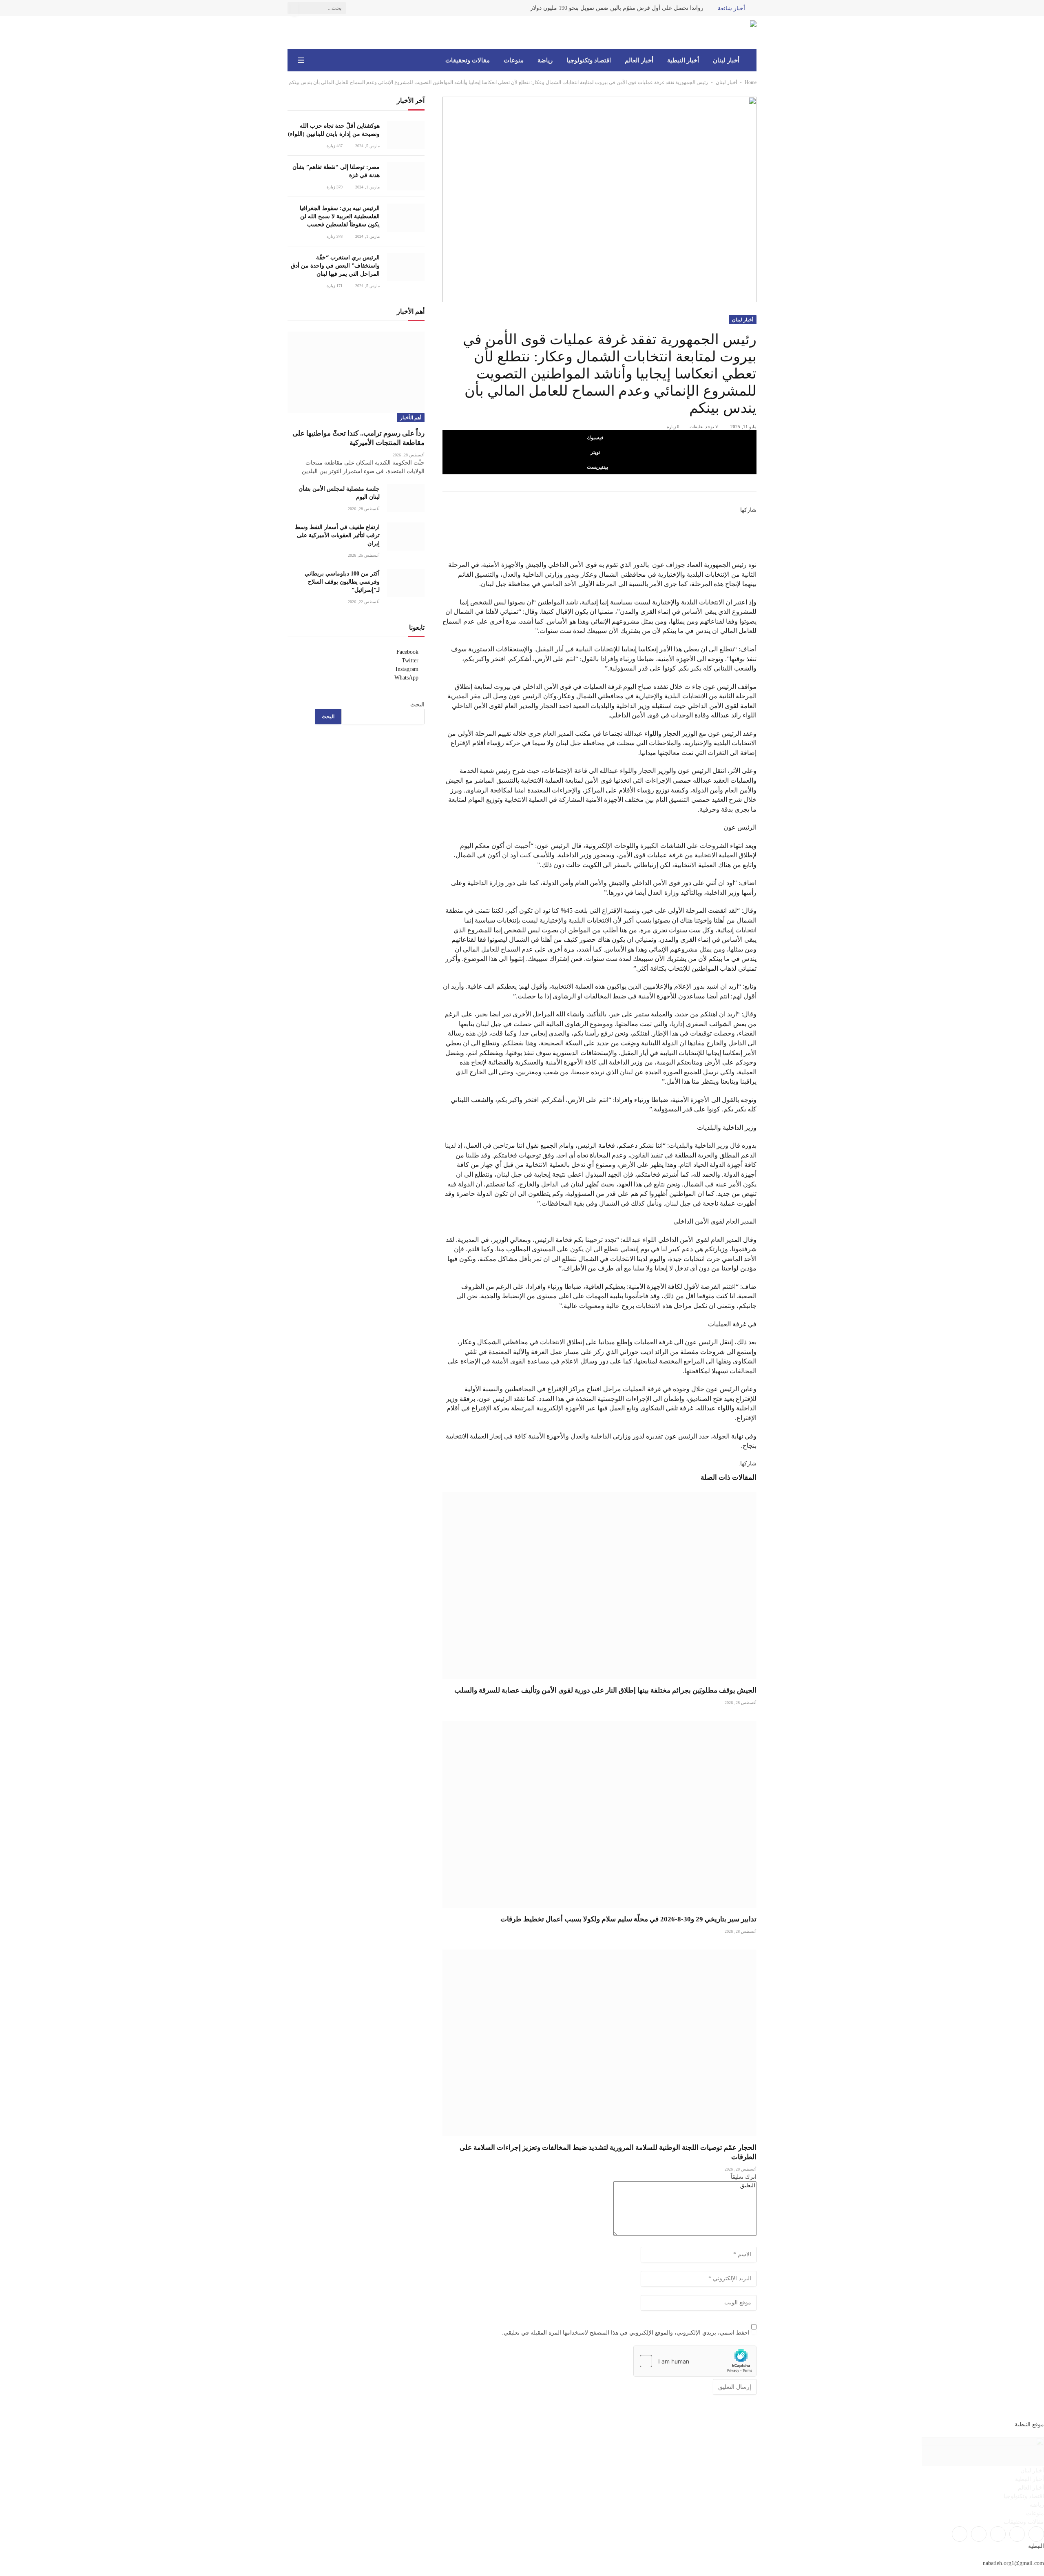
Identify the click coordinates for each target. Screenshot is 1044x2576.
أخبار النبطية (683, 60)
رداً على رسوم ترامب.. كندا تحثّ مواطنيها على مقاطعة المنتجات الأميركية (358, 438)
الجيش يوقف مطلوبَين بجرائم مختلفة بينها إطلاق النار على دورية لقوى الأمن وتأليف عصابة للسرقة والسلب (605, 1690)
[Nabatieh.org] (744, 33)
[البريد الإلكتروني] (754, 555)
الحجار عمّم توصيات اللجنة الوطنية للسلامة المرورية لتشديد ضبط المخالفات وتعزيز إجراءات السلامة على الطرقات (608, 2152)
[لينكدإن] (754, 537)
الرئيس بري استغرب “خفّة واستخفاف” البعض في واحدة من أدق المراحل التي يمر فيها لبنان (335, 266)
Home (751, 82)
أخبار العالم (639, 60)
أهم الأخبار (411, 418)
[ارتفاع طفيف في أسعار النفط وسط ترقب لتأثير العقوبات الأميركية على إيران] (406, 537)
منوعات (514, 60)
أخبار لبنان (726, 60)
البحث (417, 705)
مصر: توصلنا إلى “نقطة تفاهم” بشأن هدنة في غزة (336, 171)
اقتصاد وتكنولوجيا (589, 60)
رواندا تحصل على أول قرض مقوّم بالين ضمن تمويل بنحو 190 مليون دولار (617, 8)
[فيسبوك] (754, 519)
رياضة (545, 60)
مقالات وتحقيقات (468, 60)
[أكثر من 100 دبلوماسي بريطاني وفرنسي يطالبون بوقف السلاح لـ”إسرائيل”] (406, 583)
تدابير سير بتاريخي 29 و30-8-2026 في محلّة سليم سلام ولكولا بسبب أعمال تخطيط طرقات (628, 1919)
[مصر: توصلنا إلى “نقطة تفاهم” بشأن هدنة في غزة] (406, 176)
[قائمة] (301, 60)
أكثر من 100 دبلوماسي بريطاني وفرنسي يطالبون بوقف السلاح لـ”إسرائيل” (342, 582)
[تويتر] (754, 528)
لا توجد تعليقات (704, 427)
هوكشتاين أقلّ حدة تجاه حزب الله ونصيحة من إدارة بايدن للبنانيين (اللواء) (334, 130)
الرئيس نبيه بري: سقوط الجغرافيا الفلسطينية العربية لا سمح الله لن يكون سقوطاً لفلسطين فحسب (340, 216)
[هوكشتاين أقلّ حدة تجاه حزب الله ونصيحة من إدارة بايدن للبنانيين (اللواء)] (406, 135)
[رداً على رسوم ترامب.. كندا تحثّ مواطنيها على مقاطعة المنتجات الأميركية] (356, 372)
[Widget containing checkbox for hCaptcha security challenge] (695, 2361)
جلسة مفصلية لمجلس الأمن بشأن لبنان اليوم (339, 493)
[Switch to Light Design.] (312, 60)
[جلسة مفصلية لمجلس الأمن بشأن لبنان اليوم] (406, 498)
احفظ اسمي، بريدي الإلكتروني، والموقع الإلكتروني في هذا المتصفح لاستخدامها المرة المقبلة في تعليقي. (626, 2333)
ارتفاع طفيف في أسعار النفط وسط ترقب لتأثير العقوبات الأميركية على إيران (337, 535)
